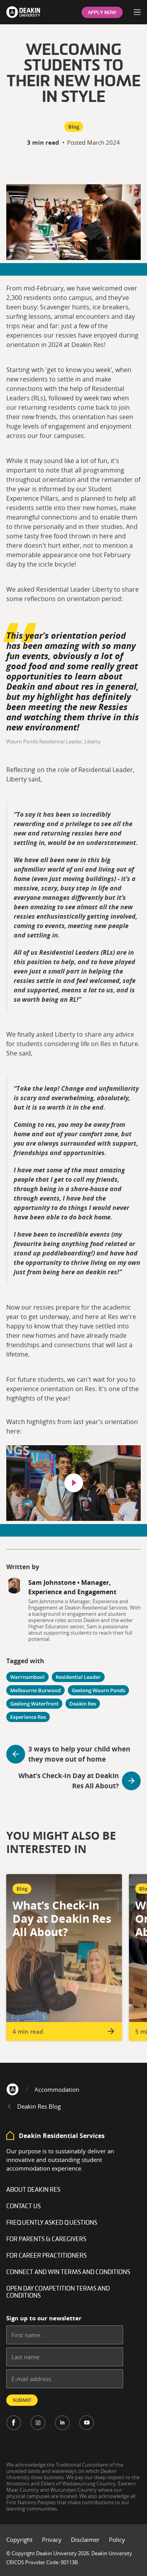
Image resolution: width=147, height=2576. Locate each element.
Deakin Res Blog (39, 2106)
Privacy (52, 2540)
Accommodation (57, 2089)
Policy (117, 2540)
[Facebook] (14, 2423)
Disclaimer (85, 2540)
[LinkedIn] (62, 2423)
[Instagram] (38, 2423)
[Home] (13, 2089)
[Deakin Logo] (23, 12)
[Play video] (74, 1483)
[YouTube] (87, 2423)
